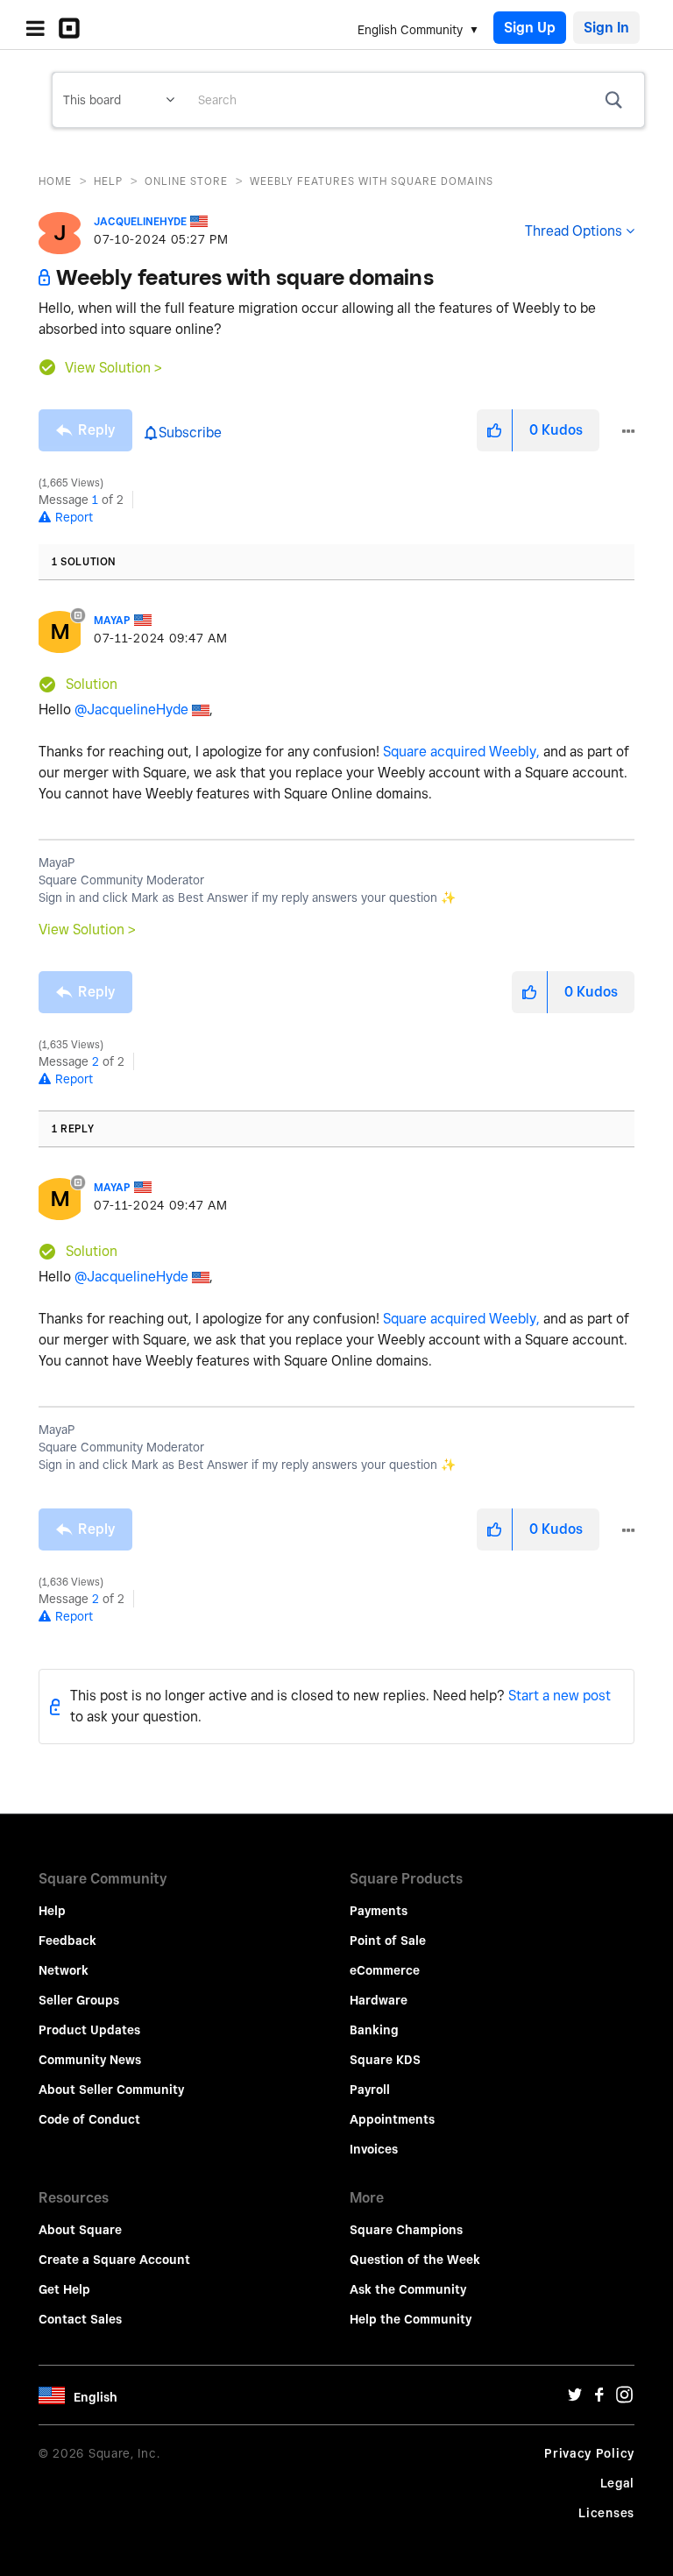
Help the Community (411, 2319)
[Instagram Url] (624, 2399)
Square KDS (385, 2060)
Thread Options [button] (574, 231)
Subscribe (190, 433)
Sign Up (530, 28)
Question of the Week (415, 2260)
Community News (90, 2060)
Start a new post (560, 1696)
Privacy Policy (589, 2453)
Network (64, 1970)
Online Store (186, 181)
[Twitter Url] (575, 2399)
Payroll (370, 2090)
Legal (618, 2483)
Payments (379, 1911)
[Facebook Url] (599, 2399)
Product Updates (89, 2030)
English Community (410, 30)
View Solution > (113, 368)
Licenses (606, 2513)
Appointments (392, 2119)
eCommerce (385, 1970)
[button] (494, 430)
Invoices (374, 2149)
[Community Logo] (74, 28)
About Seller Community (111, 2090)
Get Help (64, 2289)
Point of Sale (388, 1941)
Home (55, 181)
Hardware (379, 2000)
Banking (374, 2030)
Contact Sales (80, 2319)
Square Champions (406, 2230)
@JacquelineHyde (131, 710)
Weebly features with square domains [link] (372, 181)
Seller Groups (79, 2000)
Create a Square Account (114, 2260)
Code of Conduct (89, 2119)
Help (108, 181)
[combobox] (414, 100)
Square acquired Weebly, (461, 752)
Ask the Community (408, 2289)
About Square (80, 2230)
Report (74, 517)
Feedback (67, 1941)
